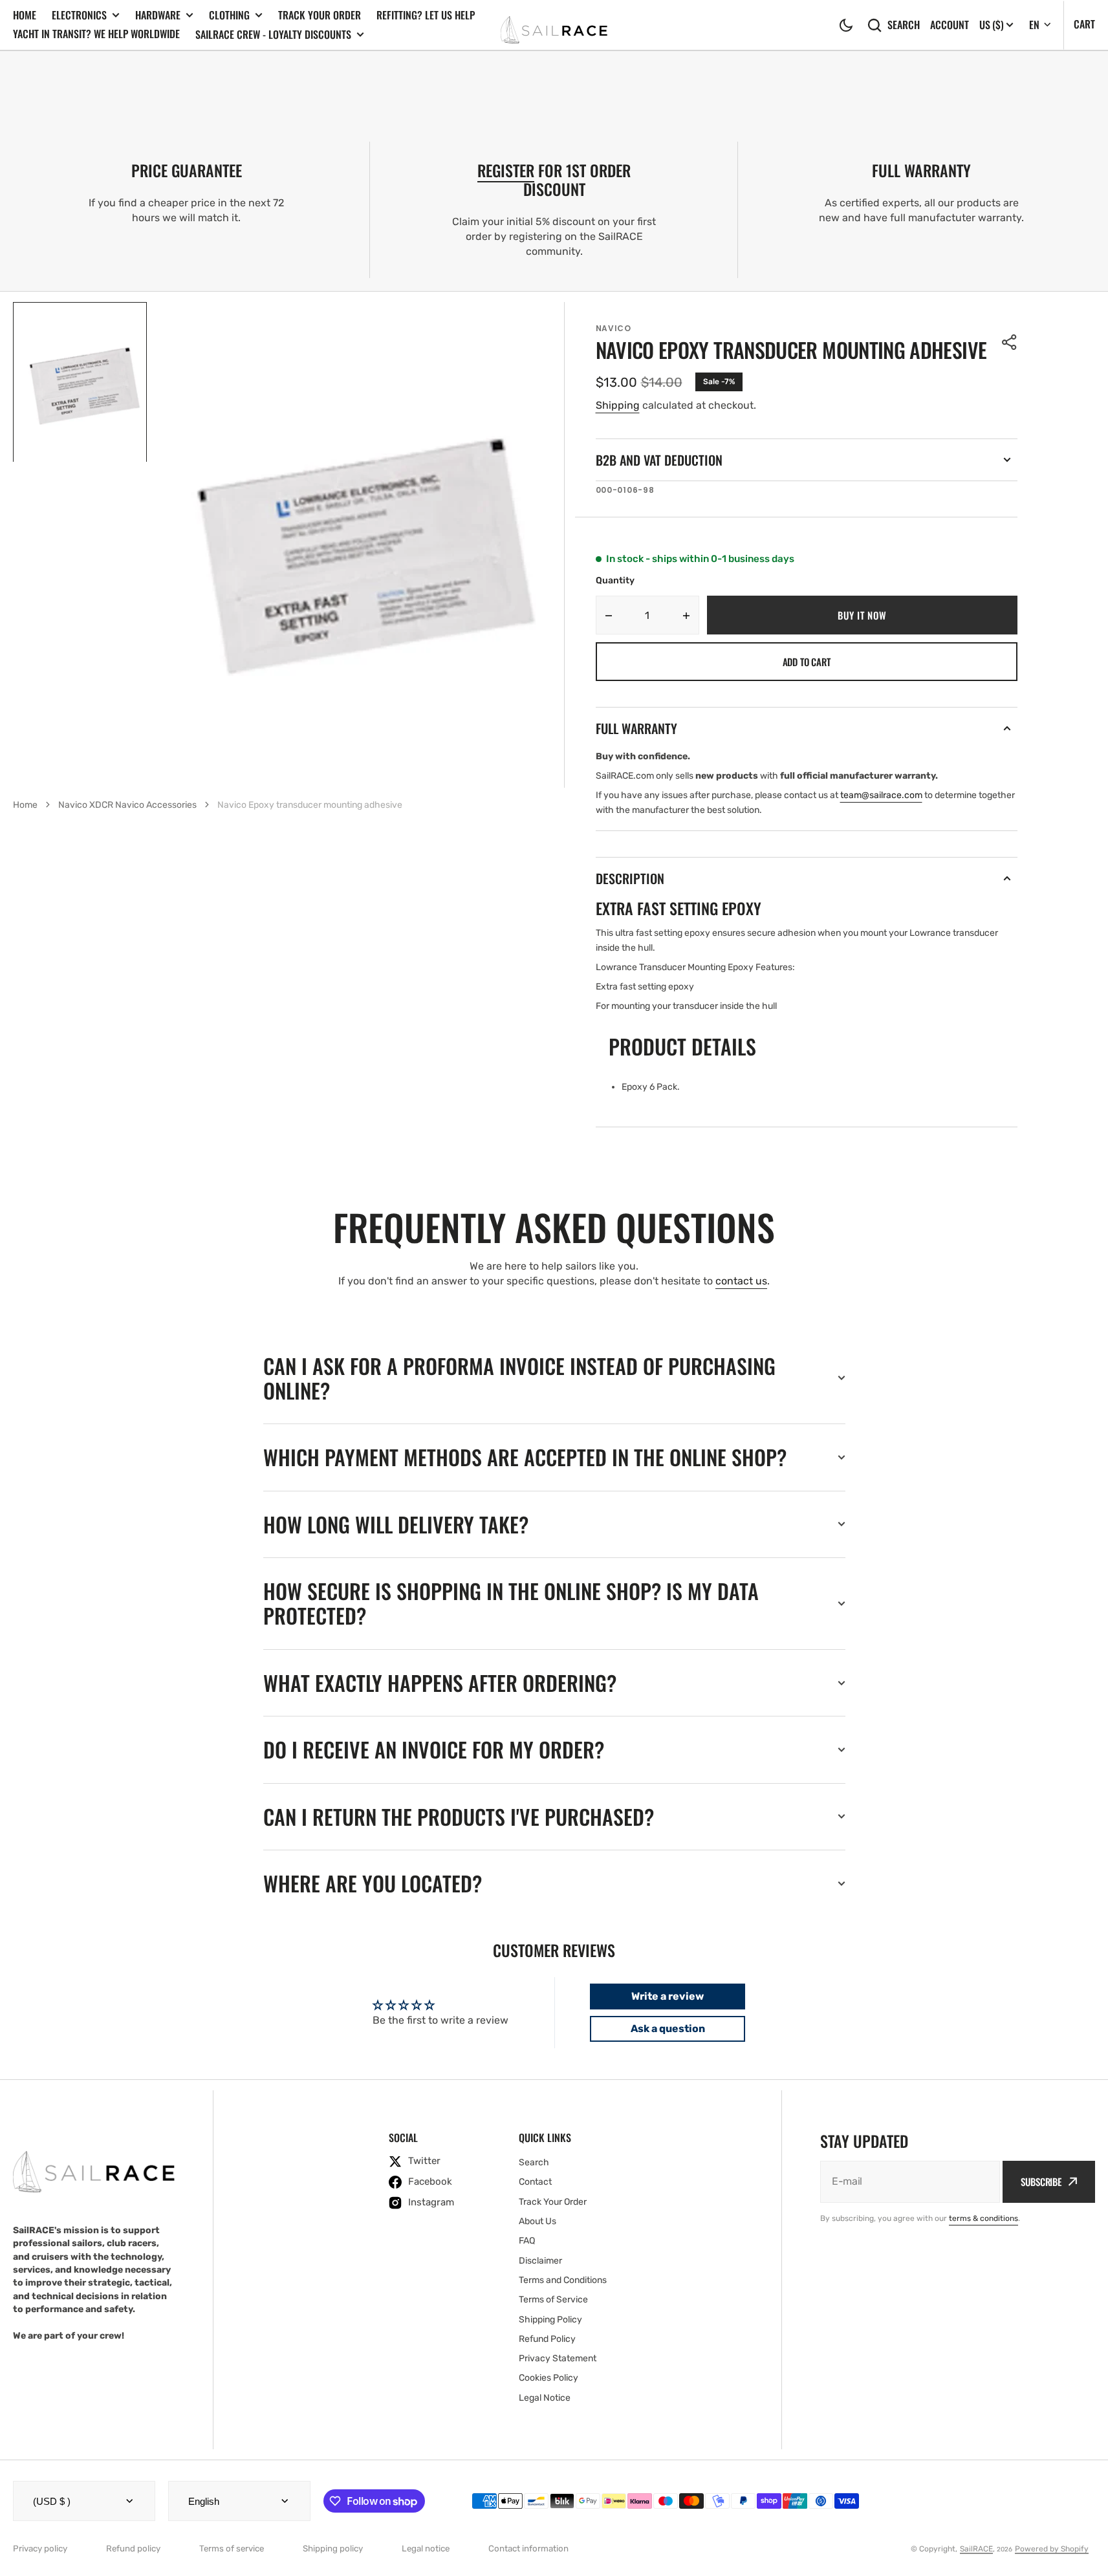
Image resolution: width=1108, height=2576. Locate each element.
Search (904, 25)
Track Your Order (320, 15)
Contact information (528, 2549)
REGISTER (506, 170)
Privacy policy (40, 2549)
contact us (741, 1281)
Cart (1084, 24)
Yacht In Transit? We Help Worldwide (96, 34)
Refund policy (133, 2549)
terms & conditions (983, 2218)
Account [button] (950, 25)
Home (25, 15)
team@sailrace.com (881, 795)
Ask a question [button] (668, 2029)
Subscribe (1041, 2181)
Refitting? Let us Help (426, 15)
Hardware (158, 15)
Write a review (668, 1996)
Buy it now (862, 615)
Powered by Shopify (1052, 2549)
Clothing (229, 15)
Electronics (79, 15)
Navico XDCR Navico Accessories (127, 805)
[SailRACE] (554, 25)
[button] (846, 25)
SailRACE (976, 2549)
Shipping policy (333, 2549)
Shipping (618, 405)
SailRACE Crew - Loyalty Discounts (273, 35)
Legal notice (426, 2549)
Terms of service (232, 2549)
